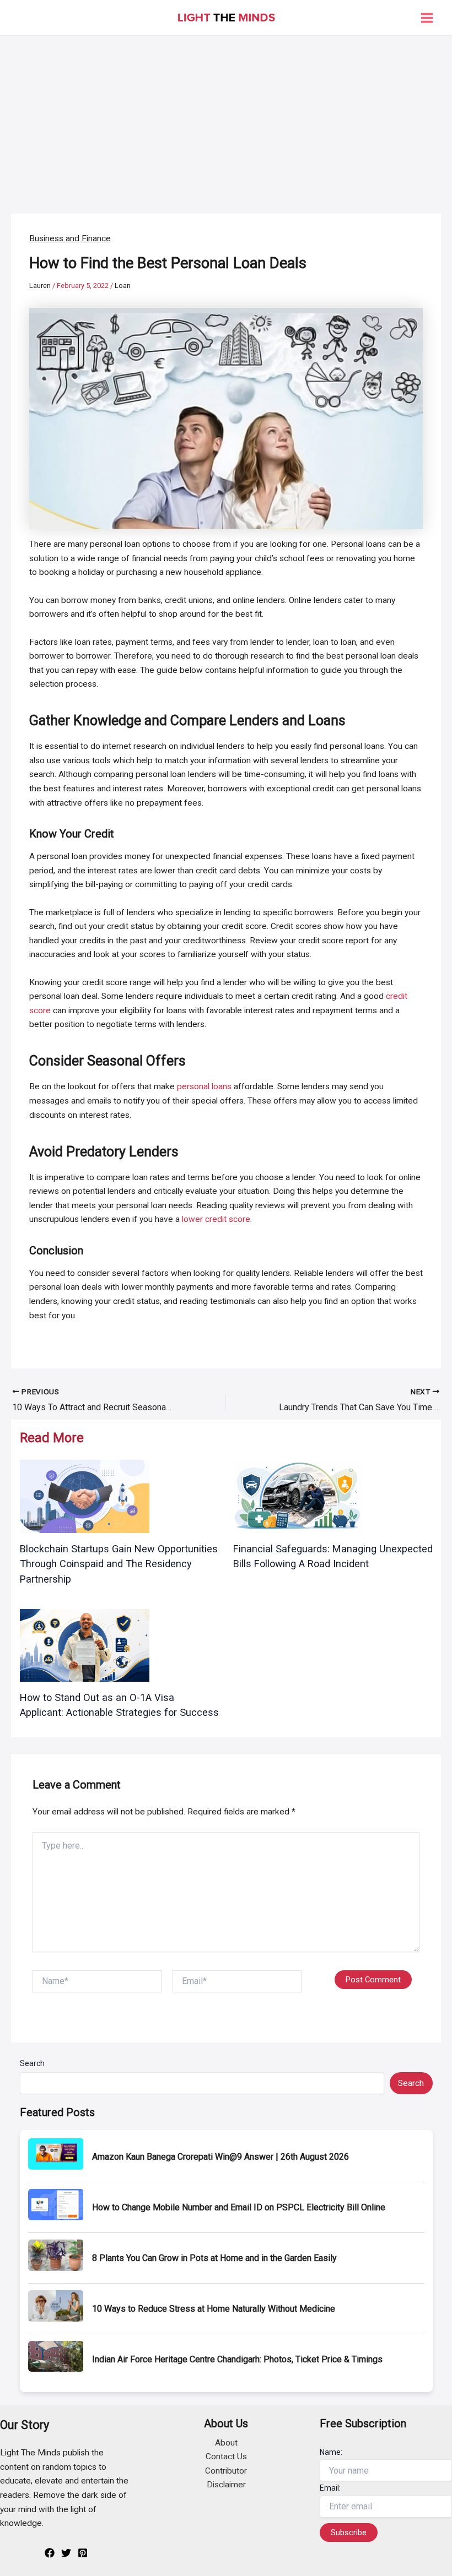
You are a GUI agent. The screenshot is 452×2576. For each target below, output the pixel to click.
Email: (330, 2488)
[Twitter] (66, 2553)
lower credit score (216, 1219)
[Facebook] (50, 2553)
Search (32, 2063)
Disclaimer (226, 2485)
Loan (123, 286)
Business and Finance (70, 238)
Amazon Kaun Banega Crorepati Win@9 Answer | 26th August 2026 (220, 2157)
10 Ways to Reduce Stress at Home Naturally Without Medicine (214, 2309)
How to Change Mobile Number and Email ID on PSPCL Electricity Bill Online (239, 2207)
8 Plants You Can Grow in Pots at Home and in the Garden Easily (214, 2258)
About (226, 2443)
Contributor (226, 2471)
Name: (331, 2452)
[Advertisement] (226, 118)
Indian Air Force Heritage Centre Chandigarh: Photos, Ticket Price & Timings (237, 2359)
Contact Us (226, 2457)
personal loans (204, 1086)
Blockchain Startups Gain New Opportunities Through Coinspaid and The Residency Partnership (119, 1564)
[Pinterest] (83, 2553)
